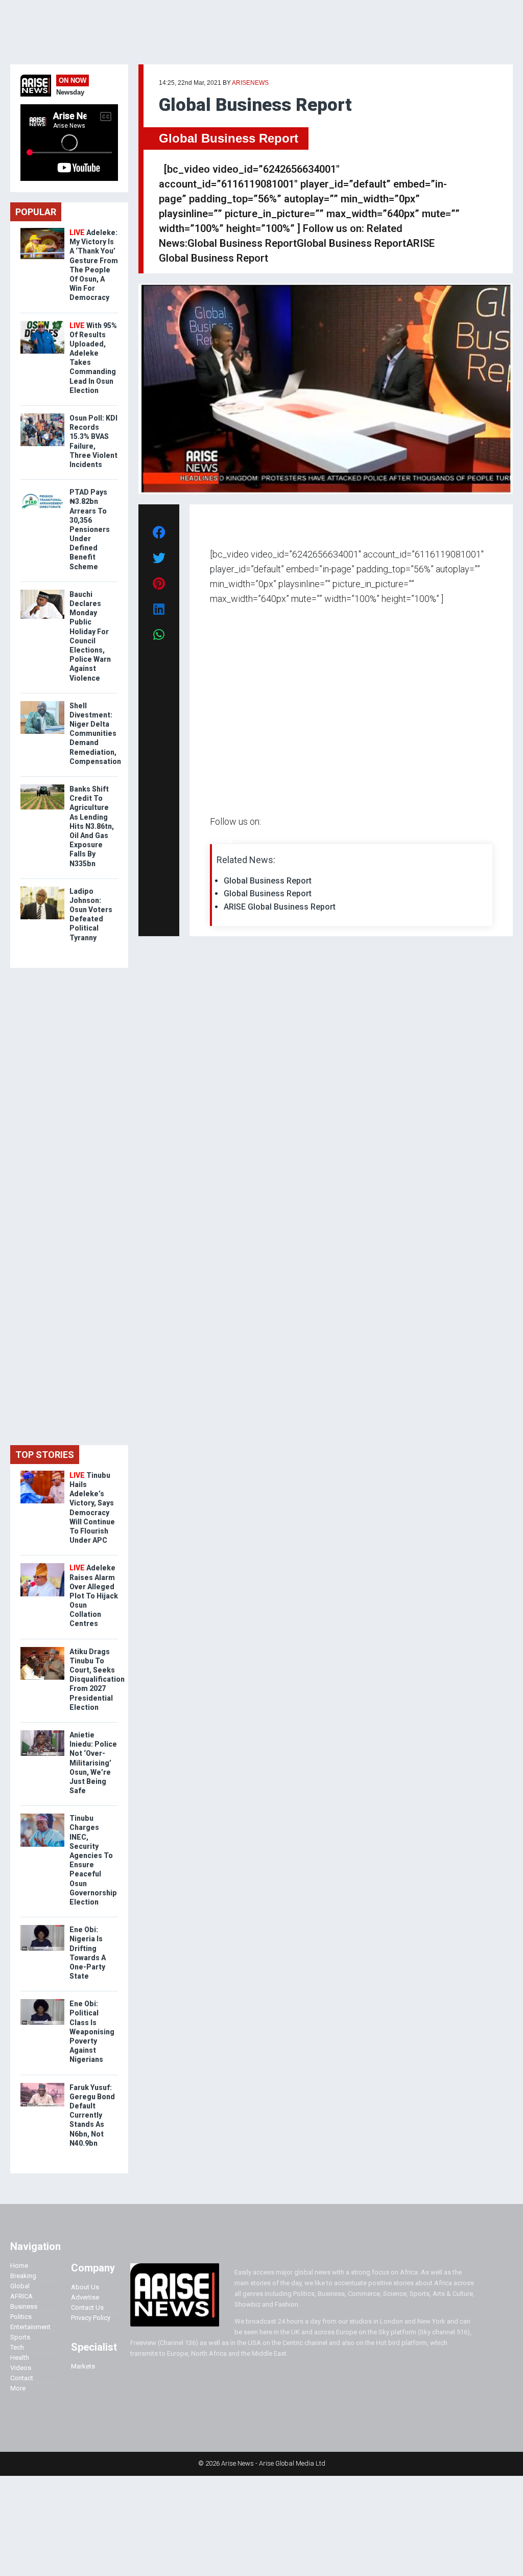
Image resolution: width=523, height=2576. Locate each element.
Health (20, 2358)
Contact (22, 2378)
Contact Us (87, 2307)
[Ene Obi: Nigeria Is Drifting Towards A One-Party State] (42, 1927)
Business (24, 2306)
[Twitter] (216, 841)
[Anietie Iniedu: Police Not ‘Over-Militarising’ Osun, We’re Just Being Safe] (42, 1733)
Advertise (85, 2297)
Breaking (23, 2276)
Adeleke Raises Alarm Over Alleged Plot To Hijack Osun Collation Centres (94, 1596)
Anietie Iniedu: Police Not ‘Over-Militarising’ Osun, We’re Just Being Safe (93, 1763)
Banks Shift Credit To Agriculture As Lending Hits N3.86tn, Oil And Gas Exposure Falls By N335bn (92, 826)
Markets (83, 2366)
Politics (21, 2317)
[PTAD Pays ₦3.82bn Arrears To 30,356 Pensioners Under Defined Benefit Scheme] (42, 490)
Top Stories (45, 1455)
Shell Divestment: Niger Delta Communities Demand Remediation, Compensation (95, 734)
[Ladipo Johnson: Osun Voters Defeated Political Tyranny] (42, 889)
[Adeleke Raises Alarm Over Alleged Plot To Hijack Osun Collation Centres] (42, 1565)
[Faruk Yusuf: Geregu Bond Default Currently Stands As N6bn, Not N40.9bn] (42, 2085)
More (18, 2388)
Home (19, 2266)
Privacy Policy (91, 2318)
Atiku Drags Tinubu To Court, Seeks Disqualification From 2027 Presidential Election (97, 1679)
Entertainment (30, 2327)
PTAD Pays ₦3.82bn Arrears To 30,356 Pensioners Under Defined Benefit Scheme (90, 529)
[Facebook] (211, 841)
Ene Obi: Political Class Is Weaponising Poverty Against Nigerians (92, 2032)
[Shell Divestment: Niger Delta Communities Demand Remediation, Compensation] (42, 703)
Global (20, 2286)
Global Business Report (229, 138)
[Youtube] (230, 841)
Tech (17, 2347)
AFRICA (21, 2296)
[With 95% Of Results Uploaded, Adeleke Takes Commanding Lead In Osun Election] (42, 323)
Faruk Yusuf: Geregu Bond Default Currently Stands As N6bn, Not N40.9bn (92, 2115)
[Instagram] (220, 841)
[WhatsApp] (225, 841)
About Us (85, 2287)
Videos (21, 2368)
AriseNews (250, 83)
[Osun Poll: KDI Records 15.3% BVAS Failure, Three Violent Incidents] (42, 416)
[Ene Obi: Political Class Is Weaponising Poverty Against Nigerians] (42, 2001)
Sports (20, 2337)
